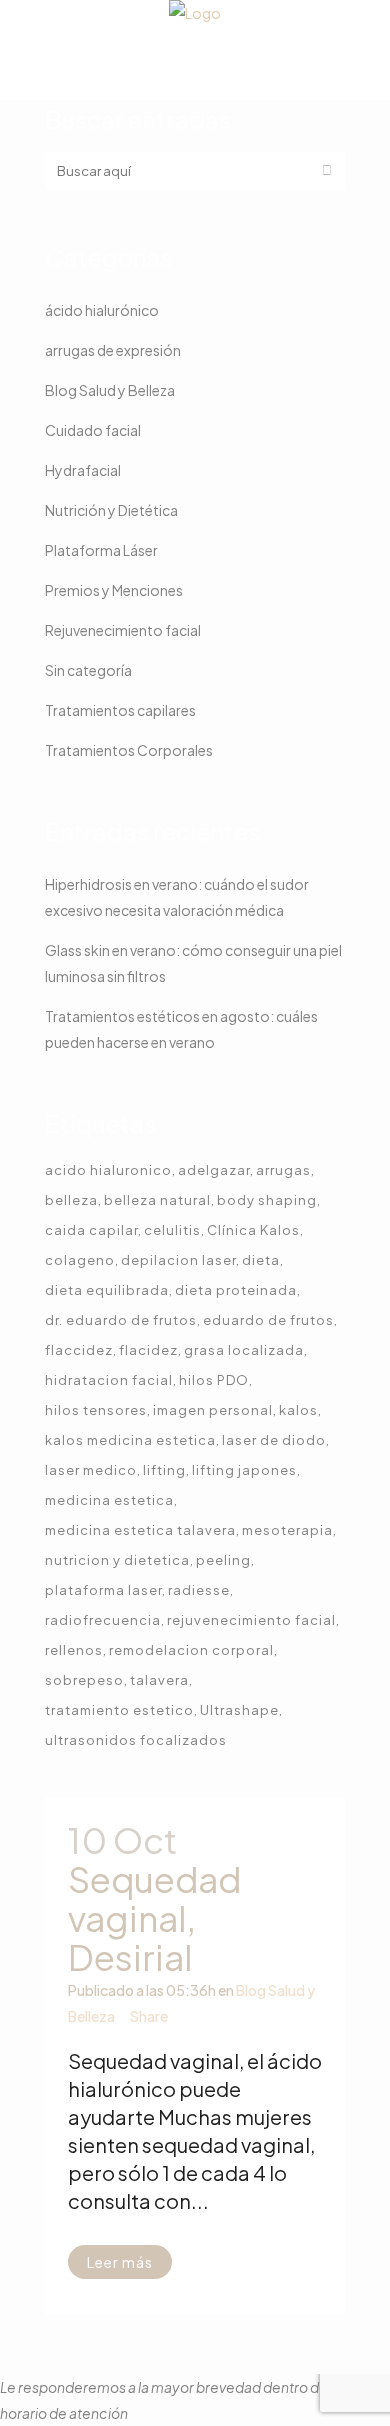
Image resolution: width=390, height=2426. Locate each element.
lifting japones (244, 1470)
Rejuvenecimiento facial (123, 630)
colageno (80, 1260)
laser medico (91, 1470)
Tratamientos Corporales (129, 750)
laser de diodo (274, 1440)
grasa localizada (244, 1350)
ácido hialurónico (102, 310)
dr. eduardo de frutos (121, 1320)
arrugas (283, 1170)
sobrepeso (84, 1680)
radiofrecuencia (103, 1620)
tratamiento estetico (119, 1710)
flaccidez (79, 1350)
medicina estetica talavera (140, 1530)
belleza (71, 1200)
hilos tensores (96, 1410)
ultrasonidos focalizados (136, 1740)
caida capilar (91, 1230)
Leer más (120, 2262)
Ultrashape (239, 1710)
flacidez (148, 1350)
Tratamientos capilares (120, 710)
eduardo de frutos (268, 1320)
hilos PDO (214, 1380)
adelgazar (214, 1170)
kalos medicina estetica (130, 1440)
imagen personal (213, 1410)
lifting (164, 1470)
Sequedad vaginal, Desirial (154, 1918)
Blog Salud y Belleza (110, 390)
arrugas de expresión (113, 350)
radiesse (199, 1590)
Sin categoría (88, 670)
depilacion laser (178, 1260)
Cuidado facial (93, 430)
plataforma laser (103, 1590)
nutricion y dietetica (117, 1560)
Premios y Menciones (114, 590)
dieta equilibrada (107, 1290)
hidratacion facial (109, 1380)
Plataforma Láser (101, 550)
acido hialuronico (108, 1170)
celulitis (172, 1230)
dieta (261, 1260)
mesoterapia (287, 1530)
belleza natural (157, 1200)
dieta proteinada (236, 1290)
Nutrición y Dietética (111, 510)
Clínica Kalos (253, 1230)
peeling (223, 1560)
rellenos (74, 1650)
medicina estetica (109, 1500)
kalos (298, 1410)
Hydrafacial (83, 470)
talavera (159, 1680)
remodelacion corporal (191, 1650)
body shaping (267, 1200)
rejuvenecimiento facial (251, 1620)
